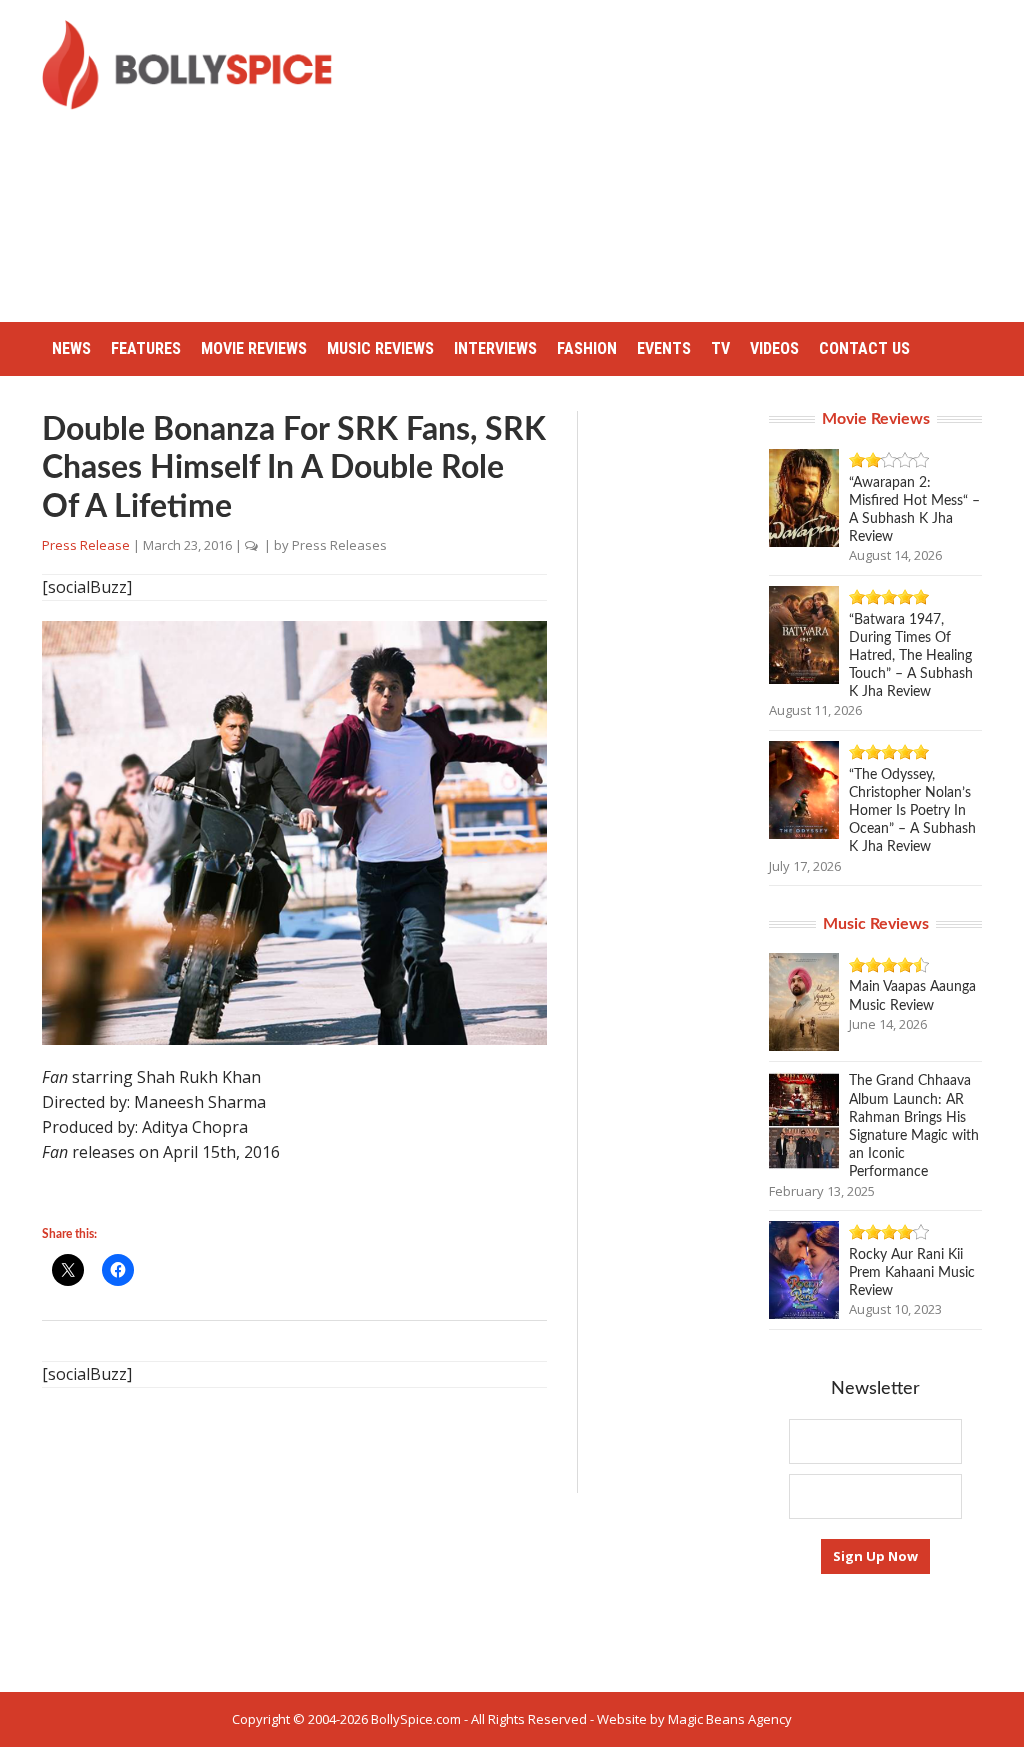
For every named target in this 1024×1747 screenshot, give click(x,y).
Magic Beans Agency (730, 1719)
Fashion (587, 348)
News (71, 348)
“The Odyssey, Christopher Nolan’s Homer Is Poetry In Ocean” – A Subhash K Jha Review (912, 811)
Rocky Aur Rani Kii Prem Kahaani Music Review (912, 1273)
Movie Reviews (254, 348)
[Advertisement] (694, 160)
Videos (774, 348)
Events (664, 348)
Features (146, 348)
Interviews (495, 348)
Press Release (86, 545)
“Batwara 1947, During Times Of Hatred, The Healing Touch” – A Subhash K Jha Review (911, 656)
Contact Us (864, 348)
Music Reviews (380, 348)
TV (720, 348)
